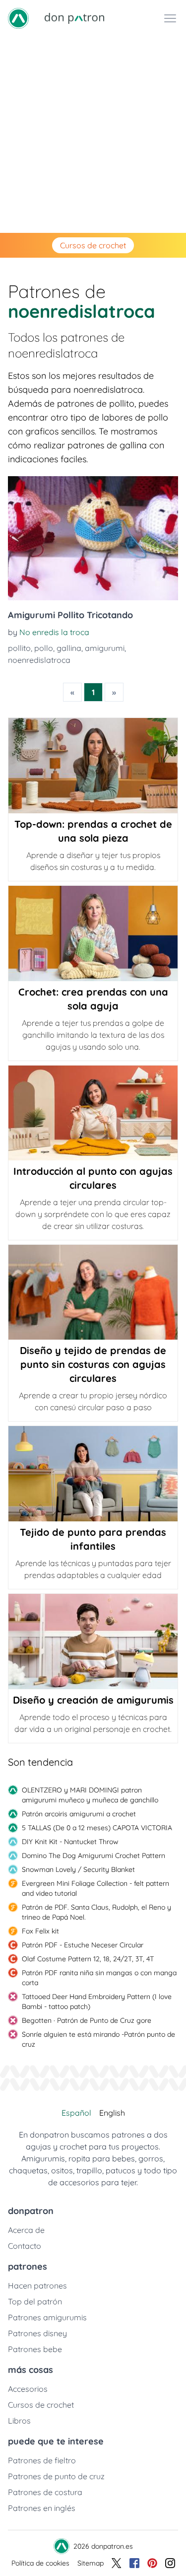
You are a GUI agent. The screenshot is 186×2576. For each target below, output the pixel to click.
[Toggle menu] (170, 18)
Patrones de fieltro (42, 2460)
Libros (19, 2421)
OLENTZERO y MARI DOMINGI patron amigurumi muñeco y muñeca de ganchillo (90, 1795)
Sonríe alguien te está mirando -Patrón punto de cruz (98, 2039)
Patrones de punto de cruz (56, 2476)
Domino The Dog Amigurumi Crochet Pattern (93, 1856)
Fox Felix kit (40, 1931)
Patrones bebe (35, 2349)
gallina (69, 648)
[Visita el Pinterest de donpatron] (152, 2563)
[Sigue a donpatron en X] (117, 2563)
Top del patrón (35, 2301)
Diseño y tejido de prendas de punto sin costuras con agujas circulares (93, 1364)
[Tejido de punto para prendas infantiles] (93, 1474)
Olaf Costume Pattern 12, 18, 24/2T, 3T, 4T (88, 1959)
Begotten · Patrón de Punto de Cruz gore (87, 2020)
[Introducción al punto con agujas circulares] (93, 1113)
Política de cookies (40, 2563)
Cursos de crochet (93, 245)
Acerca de (26, 2230)
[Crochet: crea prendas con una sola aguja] (93, 933)
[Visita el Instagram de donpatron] (170, 2563)
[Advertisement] (93, 135)
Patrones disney (37, 2333)
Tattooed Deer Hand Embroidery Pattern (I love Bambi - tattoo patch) (97, 2002)
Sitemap (91, 2563)
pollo (44, 648)
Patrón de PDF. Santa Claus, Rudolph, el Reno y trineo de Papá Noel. (96, 1912)
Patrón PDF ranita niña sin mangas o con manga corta (99, 1978)
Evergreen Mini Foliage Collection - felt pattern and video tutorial (95, 1888)
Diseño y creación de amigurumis (93, 1700)
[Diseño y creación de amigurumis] (93, 1642)
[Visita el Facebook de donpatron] (134, 2563)
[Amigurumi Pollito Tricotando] (93, 538)
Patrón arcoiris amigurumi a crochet (79, 1814)
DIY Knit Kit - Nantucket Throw (70, 1842)
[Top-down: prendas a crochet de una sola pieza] (93, 766)
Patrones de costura (45, 2492)
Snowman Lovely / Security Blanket (78, 1869)
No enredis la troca (54, 632)
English (112, 2113)
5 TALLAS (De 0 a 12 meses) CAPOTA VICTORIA (97, 1828)
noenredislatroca (39, 660)
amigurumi (105, 648)
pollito (19, 648)
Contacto (25, 2246)
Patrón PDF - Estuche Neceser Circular (83, 1945)
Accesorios (28, 2389)
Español (76, 2113)
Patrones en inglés (42, 2508)
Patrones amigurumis (47, 2317)
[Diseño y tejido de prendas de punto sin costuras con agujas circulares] (93, 1292)
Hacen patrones (37, 2286)
